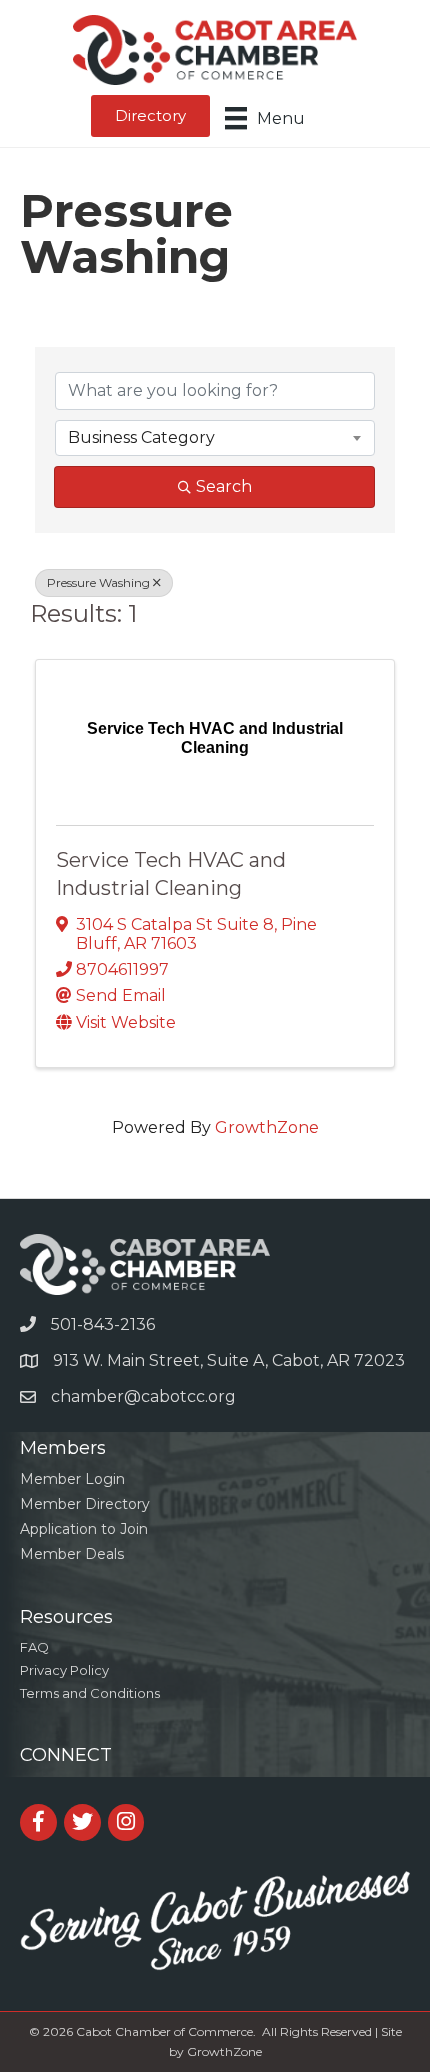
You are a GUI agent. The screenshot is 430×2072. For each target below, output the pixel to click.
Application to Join (84, 1529)
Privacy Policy (64, 1670)
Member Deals (72, 1554)
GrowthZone (267, 1127)
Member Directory (85, 1504)
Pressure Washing (98, 582)
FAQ (34, 1647)
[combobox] (215, 438)
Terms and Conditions (90, 1693)
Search (224, 486)
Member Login (72, 1479)
